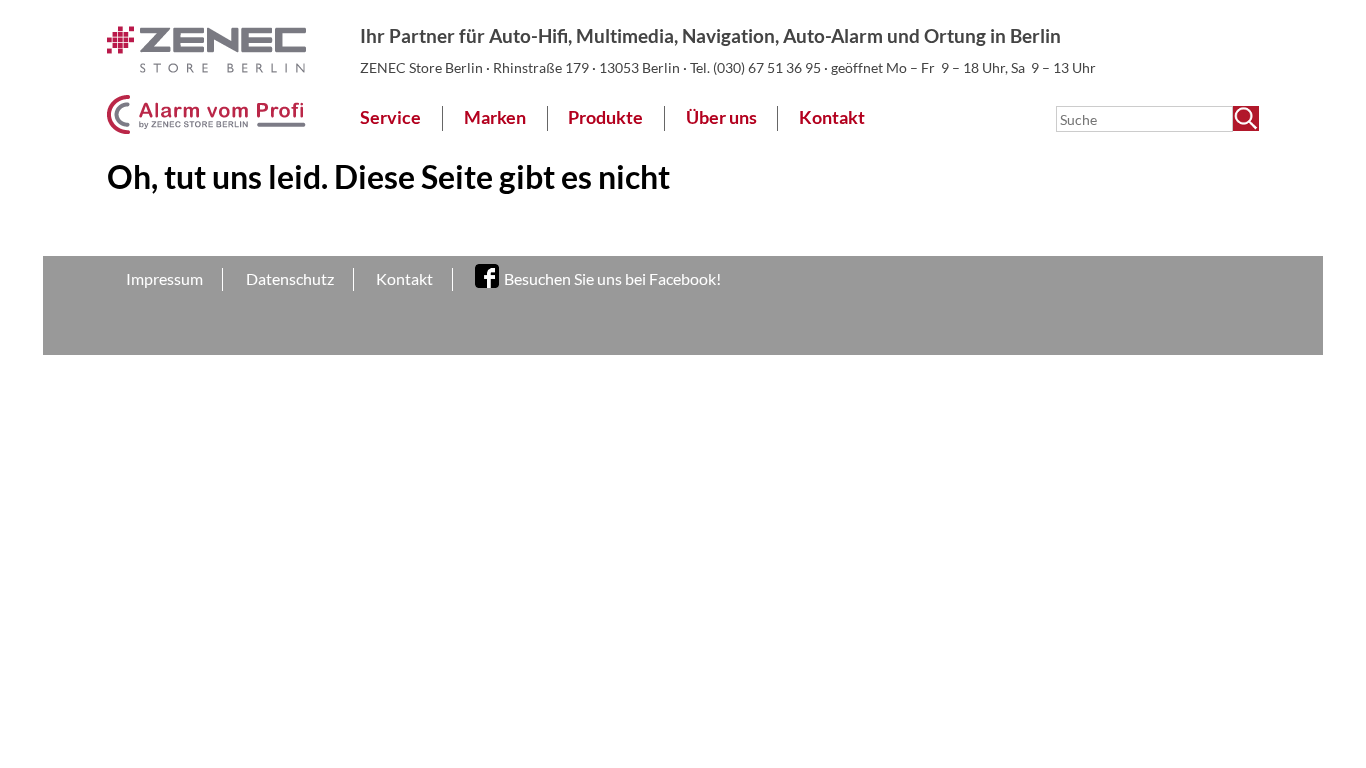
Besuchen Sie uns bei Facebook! (612, 278)
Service (390, 117)
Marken (495, 117)
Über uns (721, 117)
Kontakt (832, 117)
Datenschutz (290, 278)
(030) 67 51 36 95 (768, 67)
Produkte (605, 117)
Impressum (164, 278)
